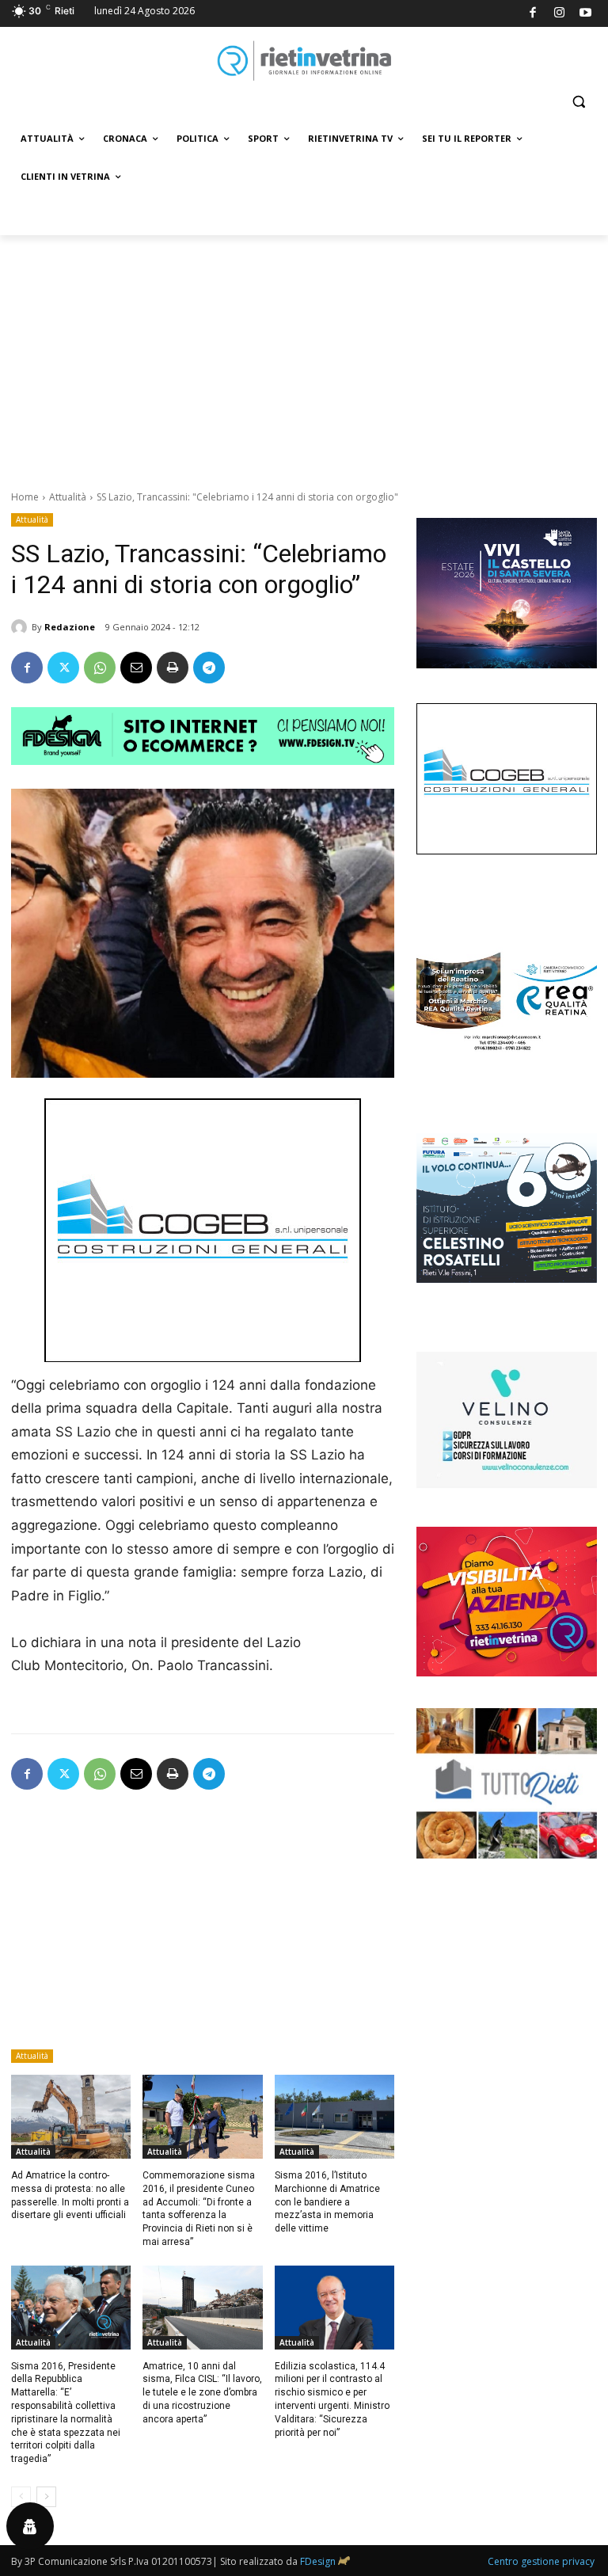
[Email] (136, 668)
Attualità (68, 497)
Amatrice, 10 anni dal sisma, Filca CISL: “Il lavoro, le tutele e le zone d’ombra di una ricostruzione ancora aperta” (202, 2393)
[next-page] (46, 2497)
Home (25, 497)
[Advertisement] (304, 354)
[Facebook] (533, 14)
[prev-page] (21, 2497)
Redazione (70, 627)
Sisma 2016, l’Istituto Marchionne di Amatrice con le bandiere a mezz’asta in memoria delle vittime (327, 2202)
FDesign (318, 2561)
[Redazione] (21, 627)
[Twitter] (63, 668)
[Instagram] (559, 14)
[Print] (173, 668)
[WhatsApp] (100, 668)
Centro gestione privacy (541, 2561)
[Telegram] (209, 668)
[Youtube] (586, 14)
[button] (578, 102)
